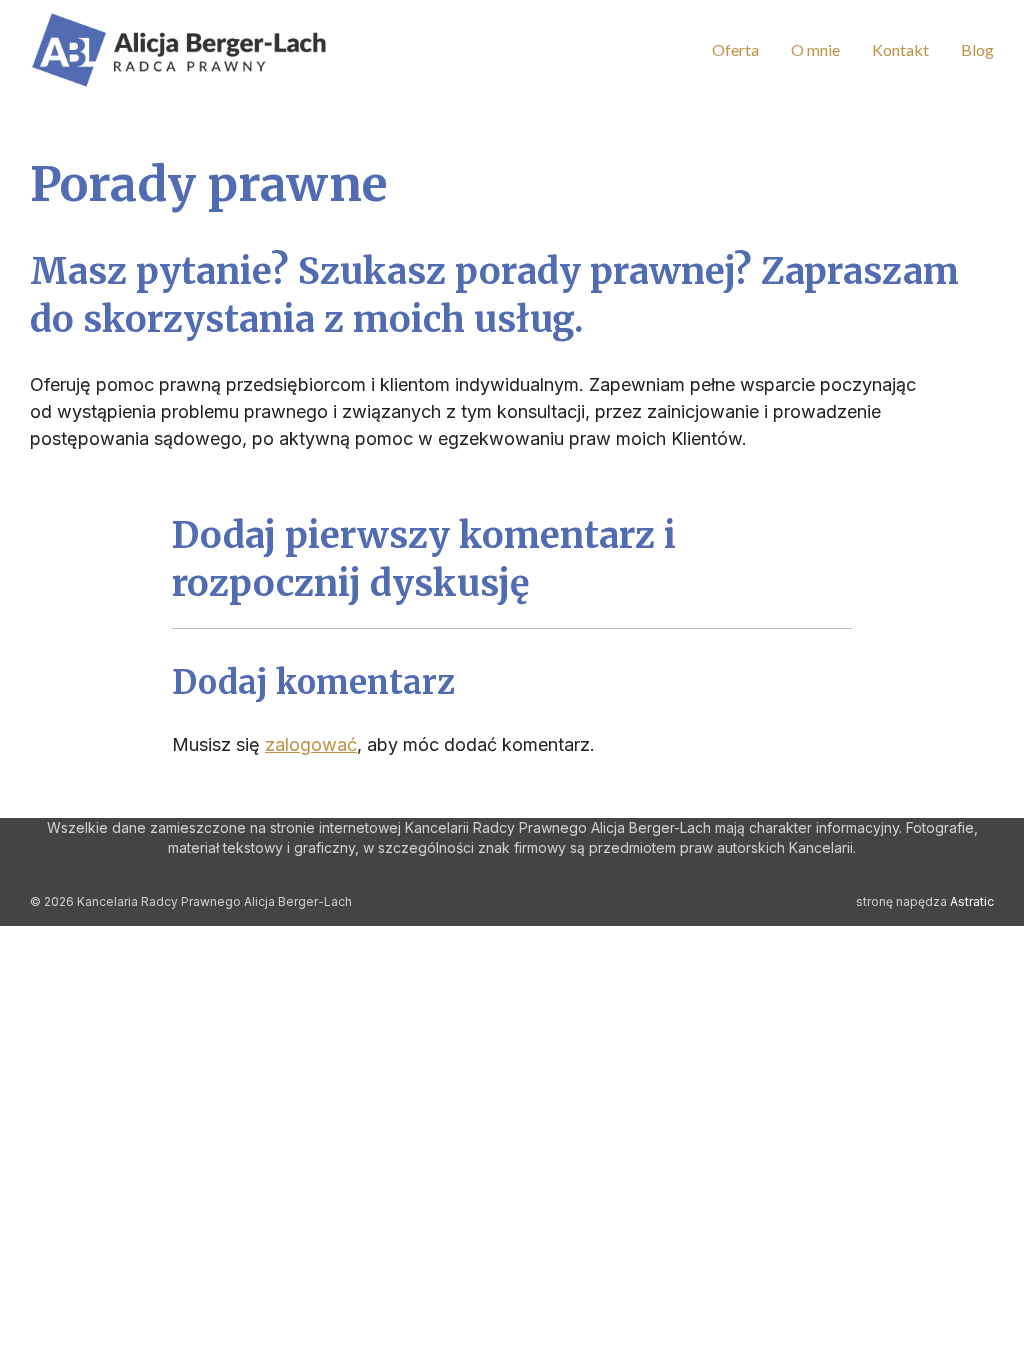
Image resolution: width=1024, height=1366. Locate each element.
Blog (977, 49)
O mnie (815, 49)
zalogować (311, 744)
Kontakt (900, 49)
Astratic (972, 901)
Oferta (735, 49)
